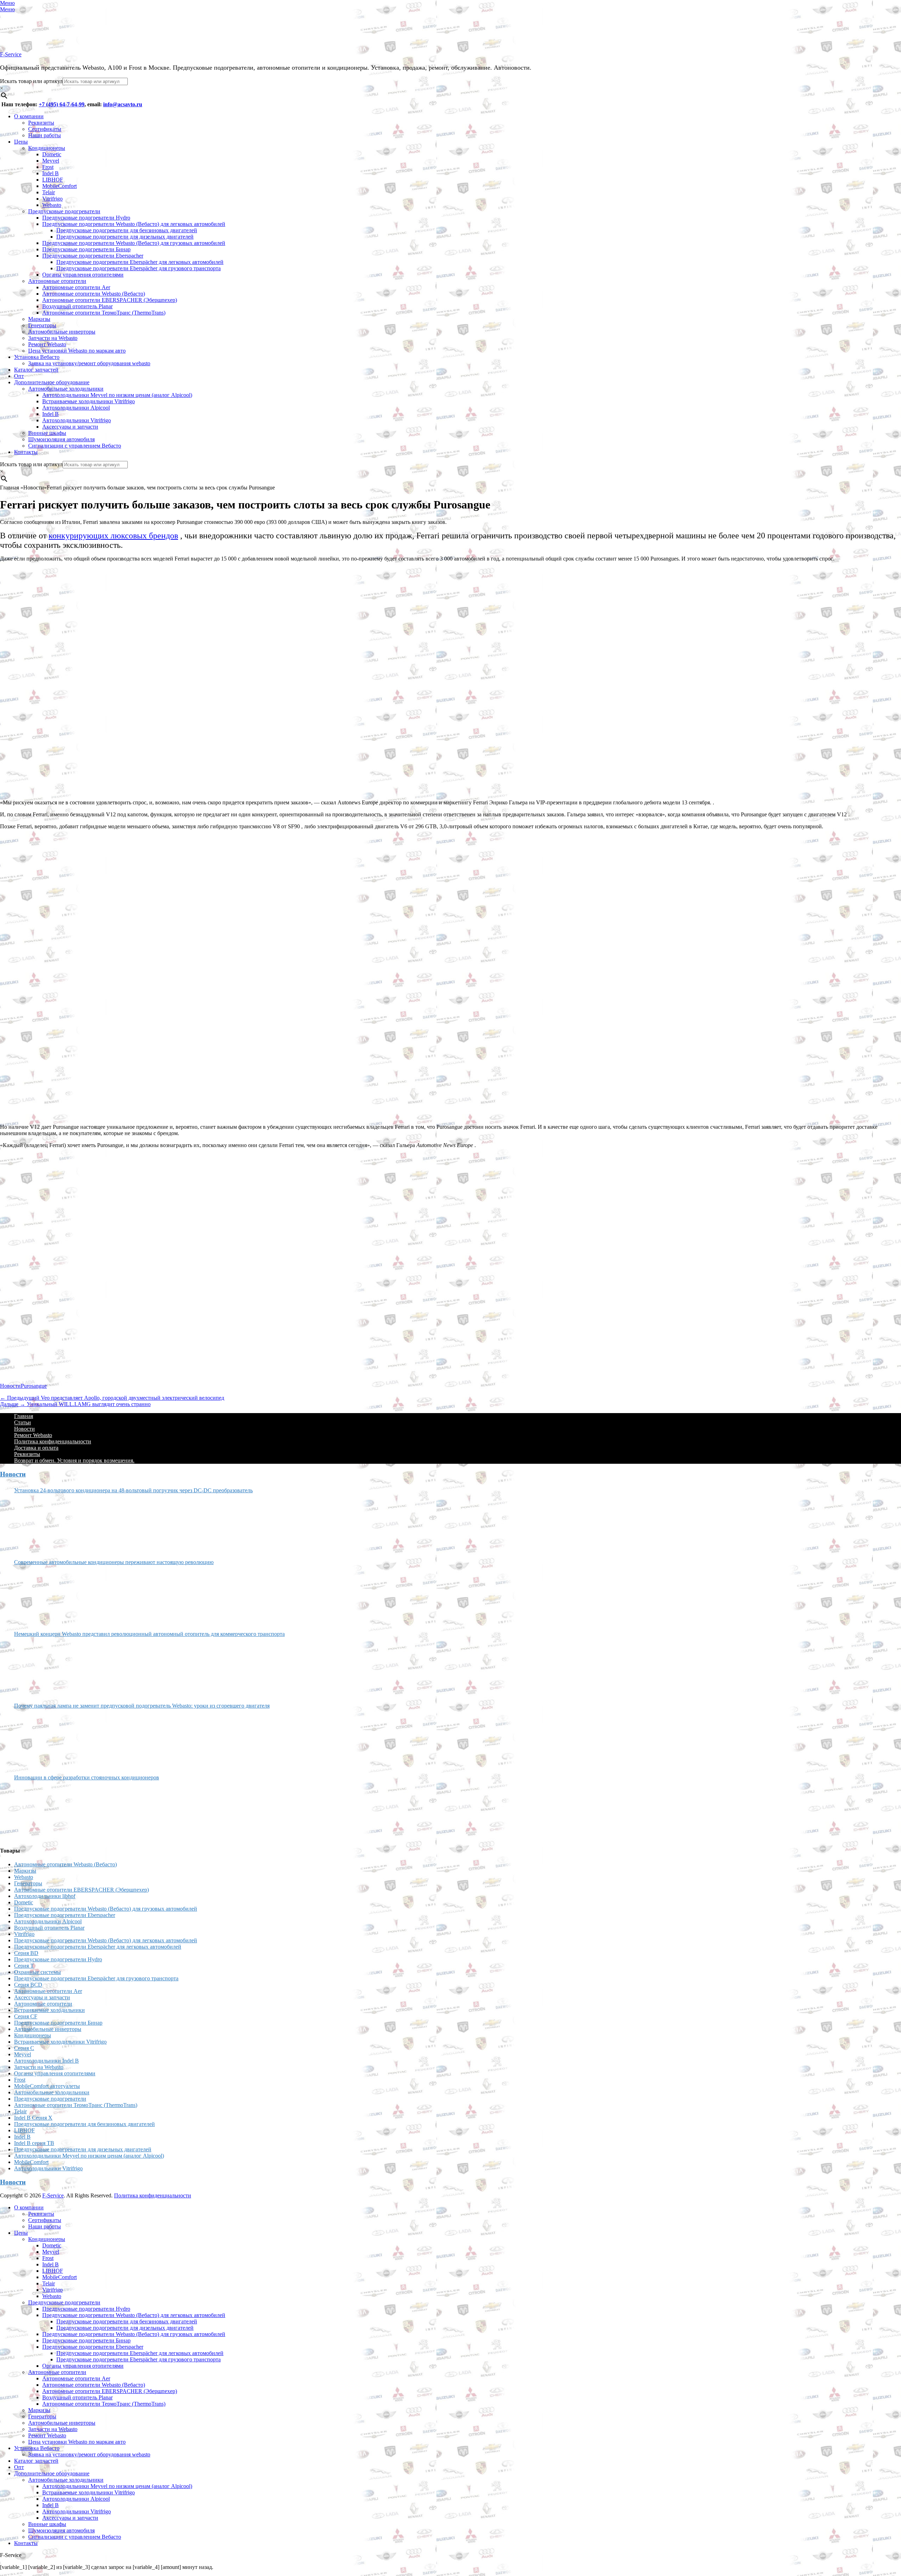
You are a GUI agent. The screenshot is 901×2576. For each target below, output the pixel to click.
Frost (48, 167)
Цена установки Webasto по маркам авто (77, 351)
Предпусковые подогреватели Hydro (86, 218)
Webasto (52, 205)
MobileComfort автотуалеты (47, 2086)
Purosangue (34, 1386)
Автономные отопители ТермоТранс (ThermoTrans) (104, 313)
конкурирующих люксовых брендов (113, 536)
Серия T (24, 1966)
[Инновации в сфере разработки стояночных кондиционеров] (40, 1811)
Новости (10, 1386)
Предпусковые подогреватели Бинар (86, 249)
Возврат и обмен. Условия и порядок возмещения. (74, 1460)
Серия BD (26, 1953)
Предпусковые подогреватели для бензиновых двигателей (127, 230)
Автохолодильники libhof (45, 1896)
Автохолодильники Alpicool (76, 408)
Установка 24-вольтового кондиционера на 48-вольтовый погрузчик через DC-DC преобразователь (133, 1490)
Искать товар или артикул (31, 81)
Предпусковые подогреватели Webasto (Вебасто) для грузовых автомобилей (134, 243)
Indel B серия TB (34, 2143)
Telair (49, 192)
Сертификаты (45, 129)
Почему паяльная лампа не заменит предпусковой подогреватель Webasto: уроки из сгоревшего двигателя (142, 1706)
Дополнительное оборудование (52, 382)
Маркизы (39, 319)
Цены (21, 142)
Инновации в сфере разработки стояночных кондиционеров (87, 1777)
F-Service (11, 54)
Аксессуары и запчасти (70, 427)
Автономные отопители (57, 281)
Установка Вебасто (37, 357)
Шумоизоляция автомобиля (61, 439)
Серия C (24, 2048)
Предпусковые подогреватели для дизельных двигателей (125, 237)
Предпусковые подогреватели (64, 211)
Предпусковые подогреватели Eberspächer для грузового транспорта (138, 268)
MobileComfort (59, 186)
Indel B (51, 173)
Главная (24, 1416)
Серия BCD (28, 1985)
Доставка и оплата (36, 1448)
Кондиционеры (47, 148)
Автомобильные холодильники (66, 389)
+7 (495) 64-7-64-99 (62, 104)
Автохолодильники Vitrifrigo (77, 420)
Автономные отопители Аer (76, 287)
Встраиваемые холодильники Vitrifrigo (89, 401)
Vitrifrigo (52, 199)
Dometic (52, 154)
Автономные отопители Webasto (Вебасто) (94, 294)
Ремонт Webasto (47, 344)
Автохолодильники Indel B (46, 2061)
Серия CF (26, 2016)
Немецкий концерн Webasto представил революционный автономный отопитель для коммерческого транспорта (149, 1634)
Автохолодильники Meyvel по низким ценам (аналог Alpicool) (117, 395)
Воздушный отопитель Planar (77, 306)
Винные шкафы (47, 433)
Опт (19, 376)
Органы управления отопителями (83, 275)
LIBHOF (53, 180)
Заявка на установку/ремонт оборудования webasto (89, 363)
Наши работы (45, 135)
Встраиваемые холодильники (49, 2010)
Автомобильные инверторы (62, 332)
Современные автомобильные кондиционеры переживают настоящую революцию (114, 1562)
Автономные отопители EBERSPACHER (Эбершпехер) (110, 300)
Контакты (26, 452)
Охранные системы (37, 1972)
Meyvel (51, 161)
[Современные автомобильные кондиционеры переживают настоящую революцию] (40, 1595)
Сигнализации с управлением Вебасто (75, 446)
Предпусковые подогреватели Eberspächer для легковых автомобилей (140, 262)
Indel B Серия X (33, 2118)
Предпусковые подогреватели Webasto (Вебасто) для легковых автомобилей (134, 224)
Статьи (23, 1422)
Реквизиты (41, 123)
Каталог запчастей (36, 370)
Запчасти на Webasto (53, 338)
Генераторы (42, 325)
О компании (29, 116)
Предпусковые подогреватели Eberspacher (93, 256)
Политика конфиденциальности (53, 1441)
